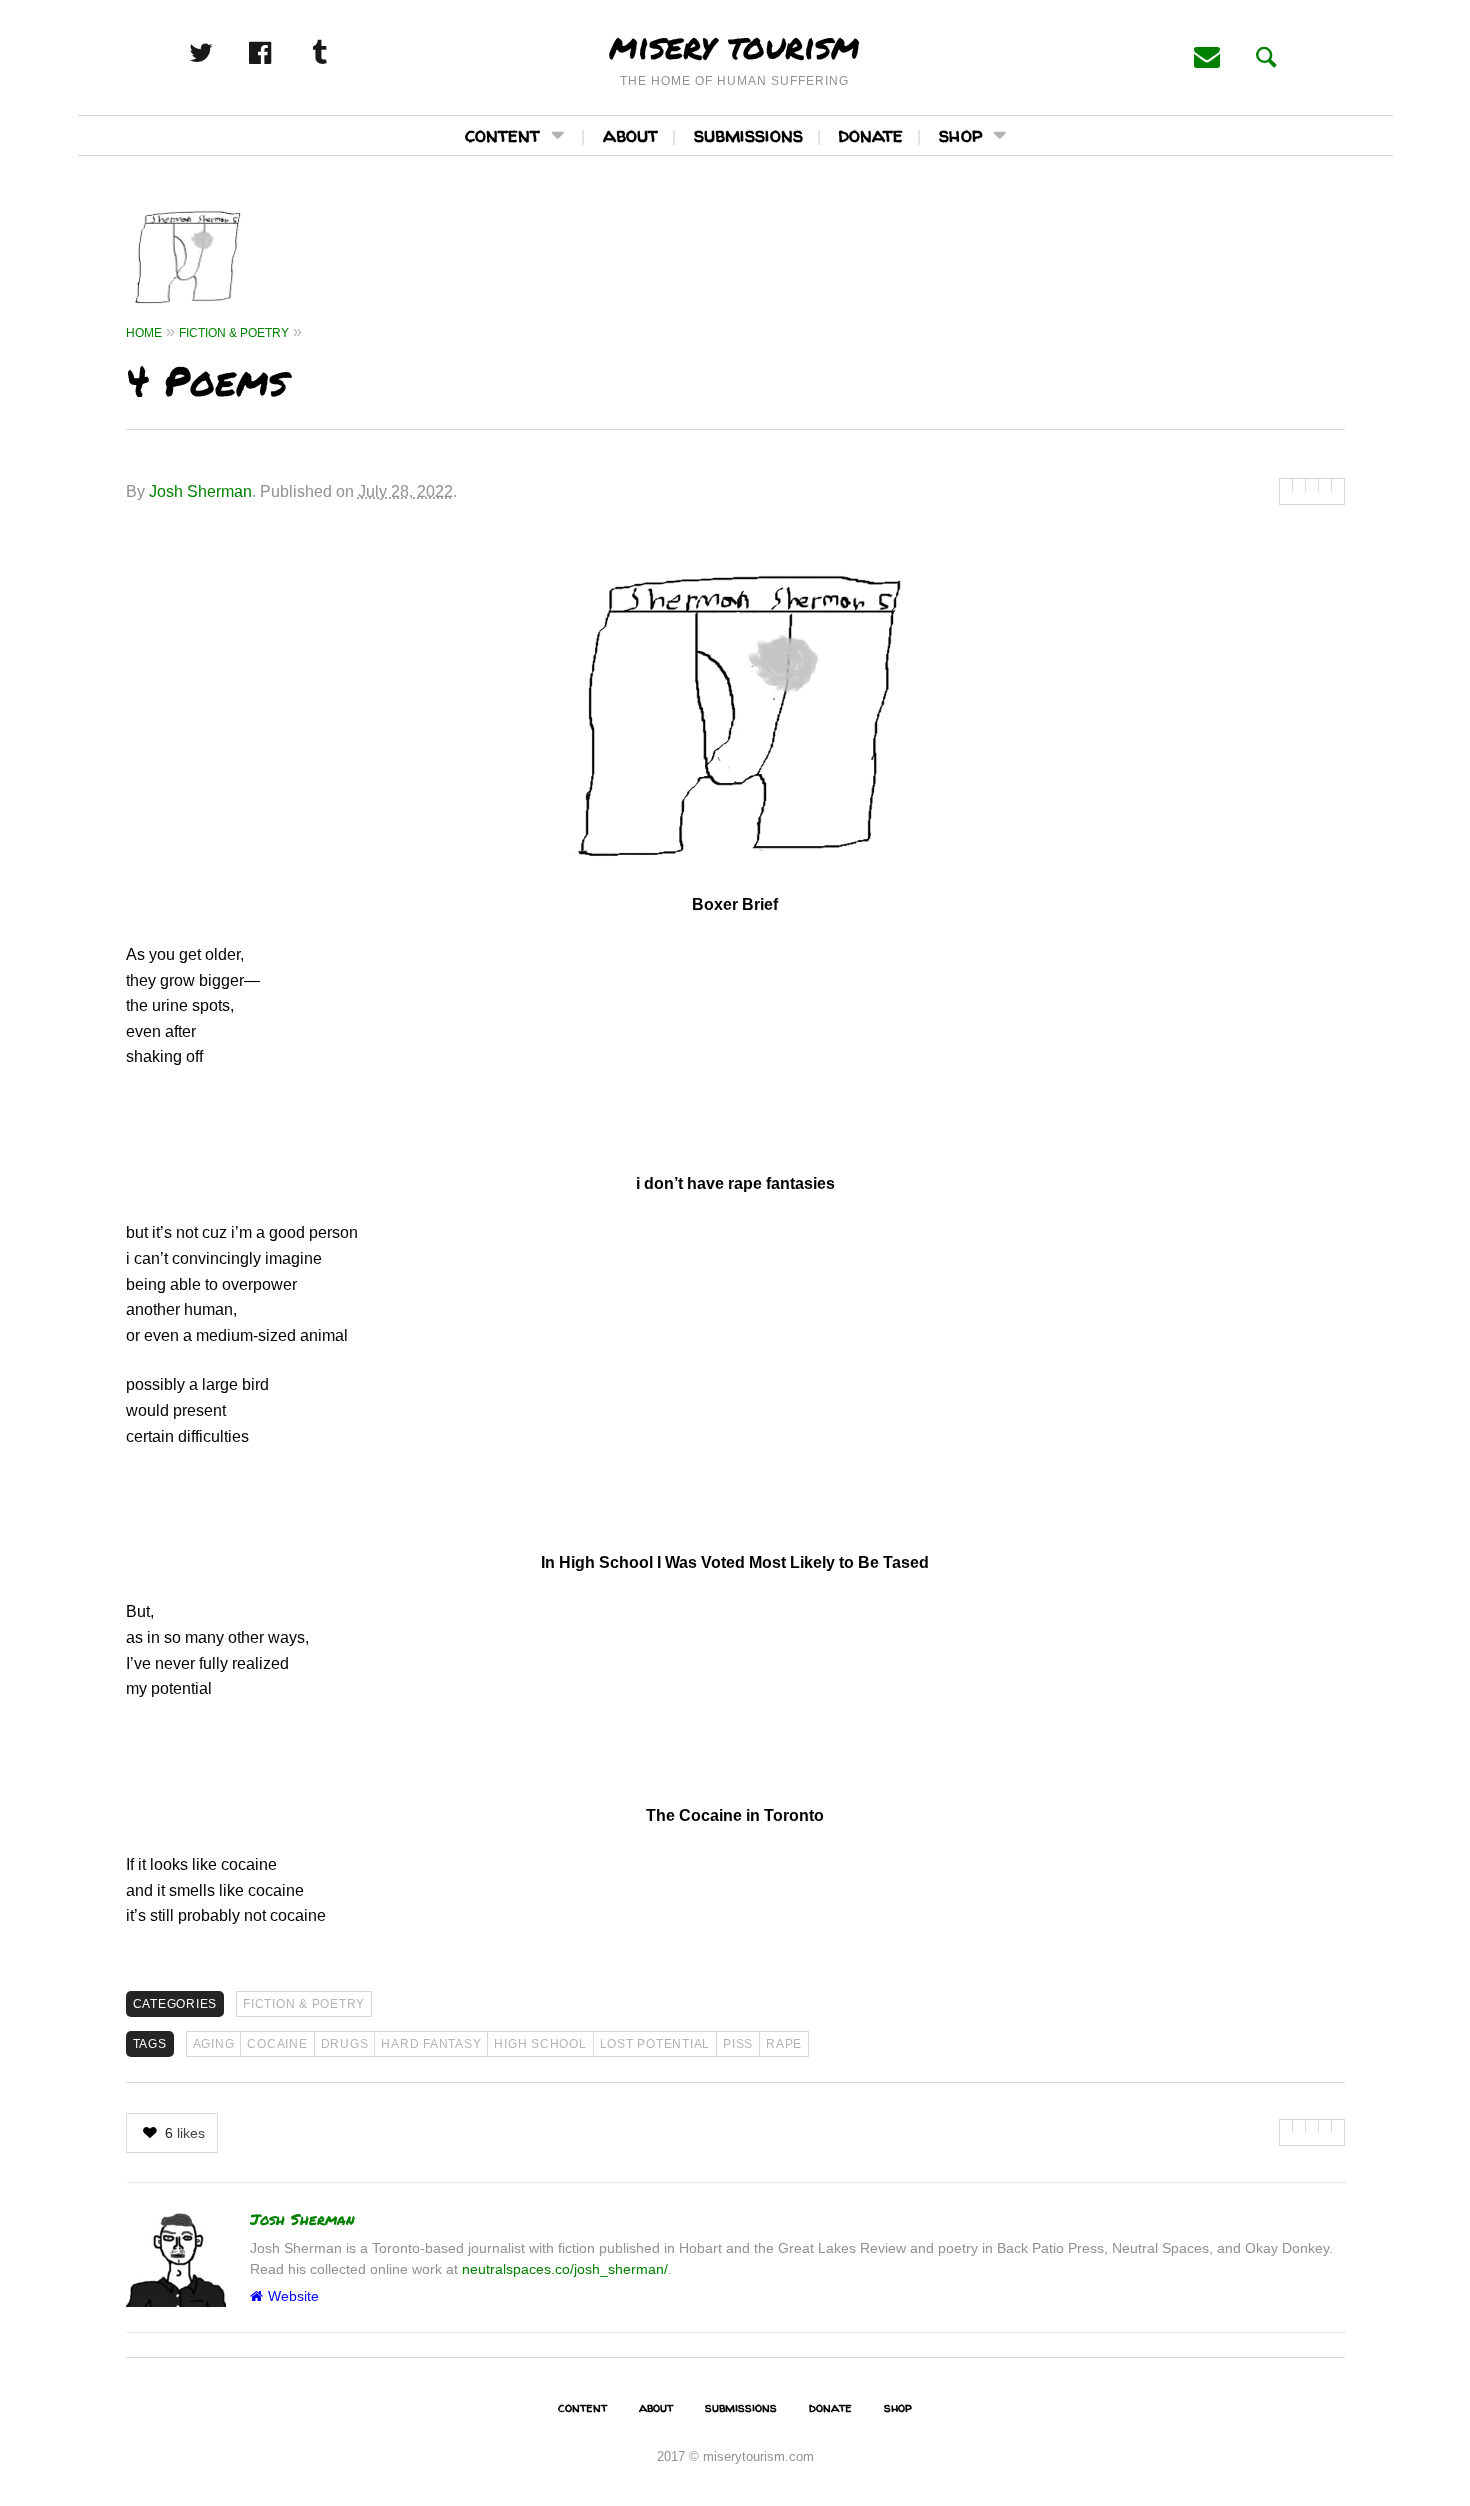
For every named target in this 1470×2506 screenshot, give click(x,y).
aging (214, 2044)
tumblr (341, 53)
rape (784, 2044)
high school (540, 2044)
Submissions (748, 134)
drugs (345, 2044)
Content (502, 134)
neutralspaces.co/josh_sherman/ (565, 2269)
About (630, 134)
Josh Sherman (200, 491)
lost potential (655, 2044)
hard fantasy (431, 2044)
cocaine (277, 2044)
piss (738, 2044)
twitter (223, 53)
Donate (871, 134)
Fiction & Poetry (304, 2004)
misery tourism (734, 45)
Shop (960, 134)
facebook (282, 53)
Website (293, 2296)
